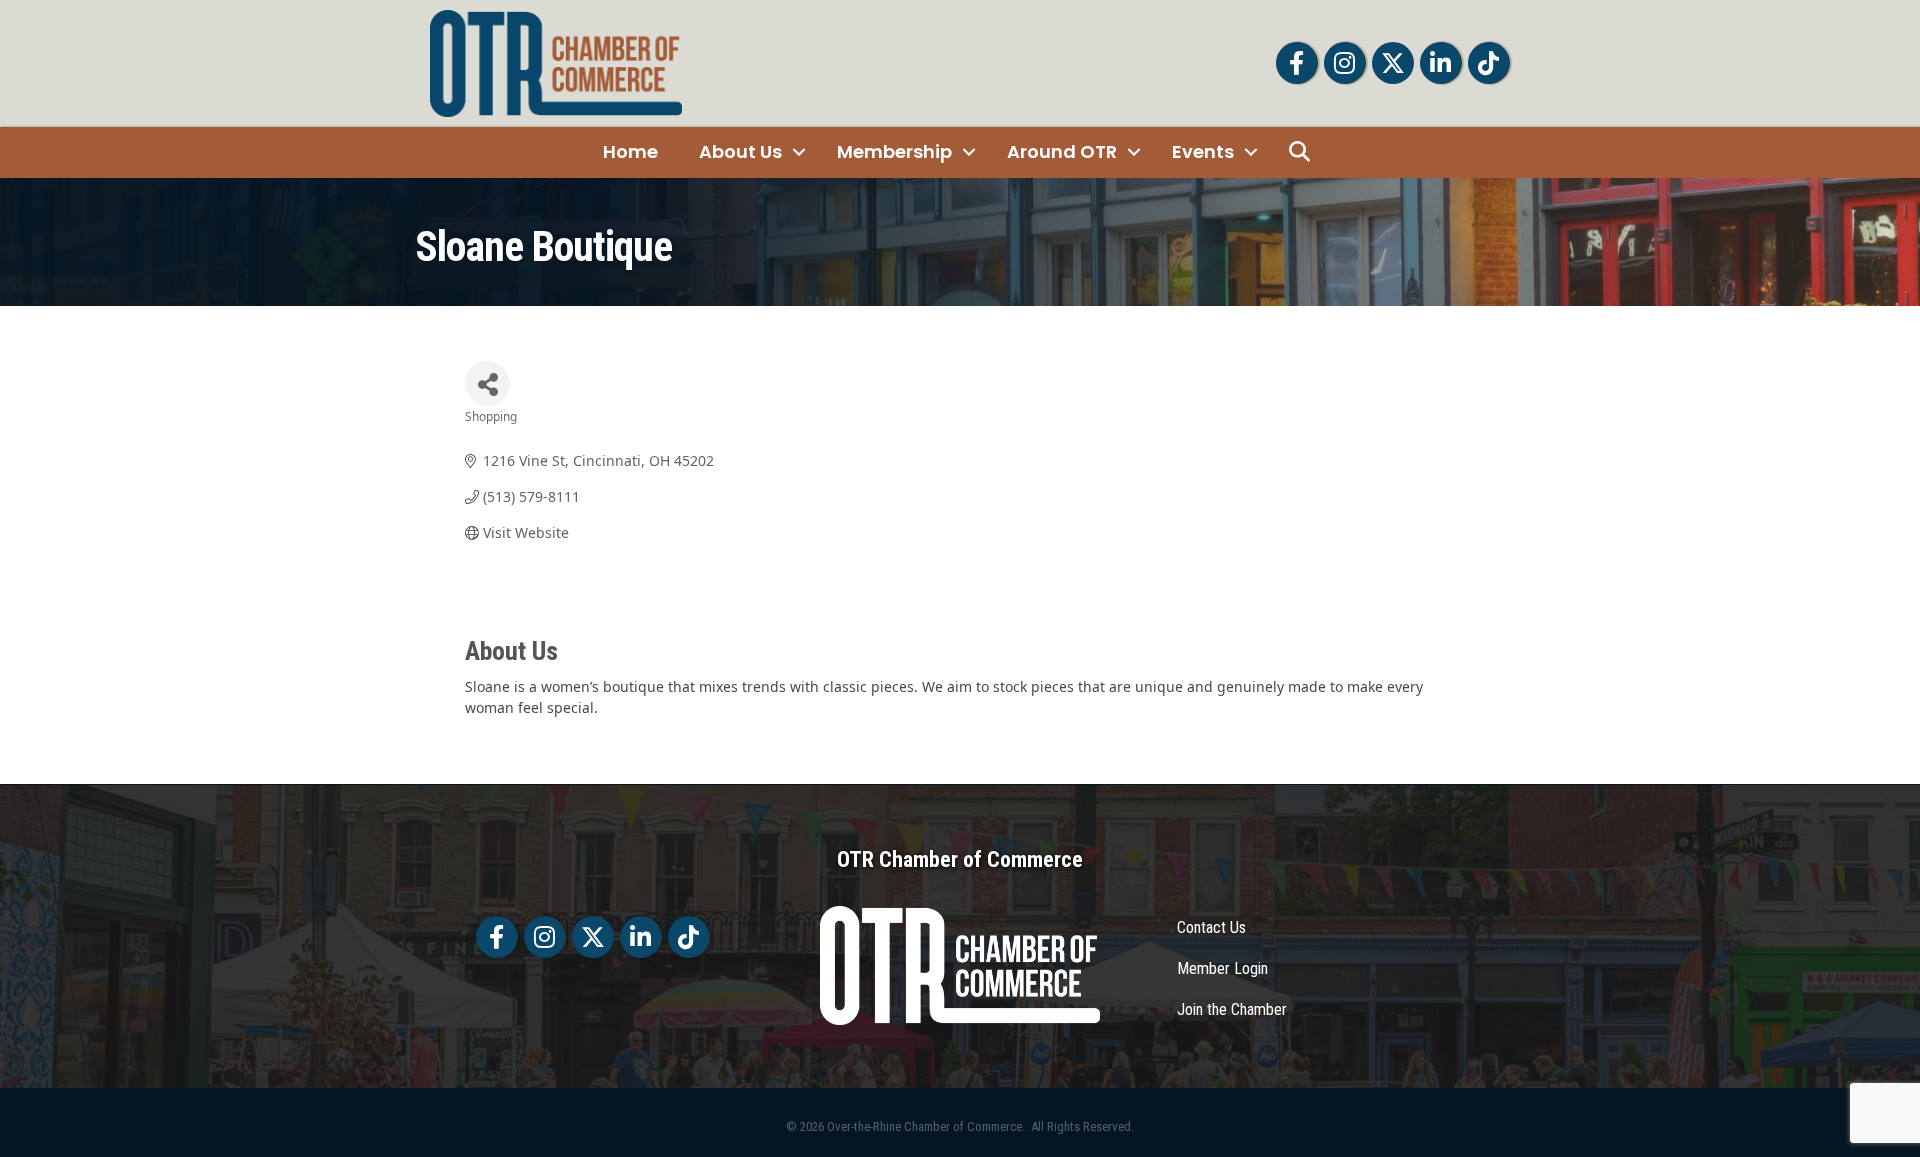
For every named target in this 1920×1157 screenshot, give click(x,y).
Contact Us (1211, 927)
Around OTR (1062, 151)
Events (1203, 151)
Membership (894, 151)
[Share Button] (487, 383)
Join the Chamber (1232, 1009)
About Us (740, 151)
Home (630, 151)
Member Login (1222, 968)
